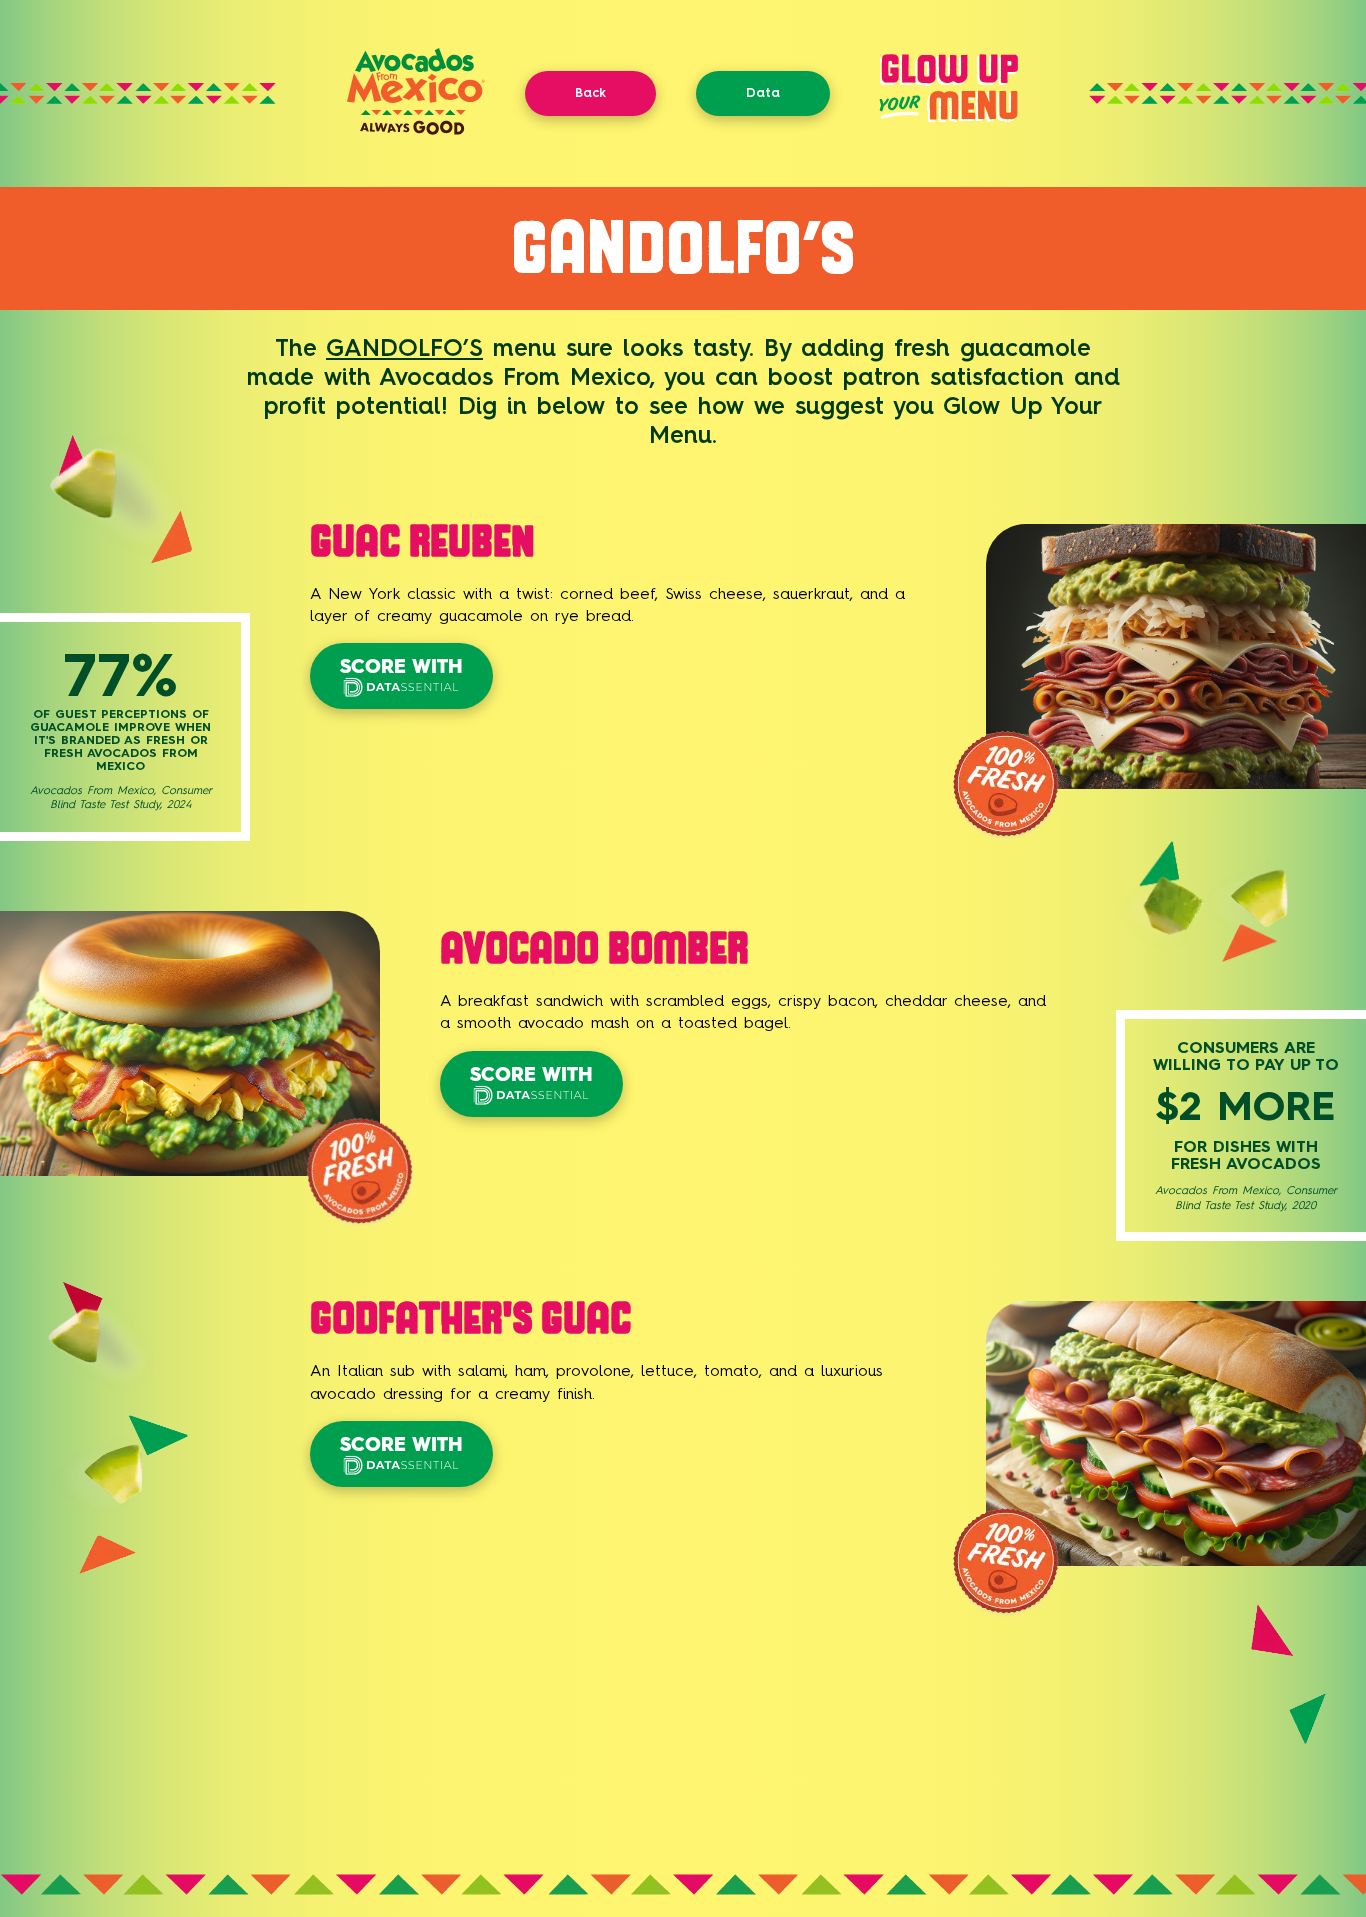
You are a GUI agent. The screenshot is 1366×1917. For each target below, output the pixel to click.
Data (763, 92)
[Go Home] (416, 129)
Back (590, 92)
